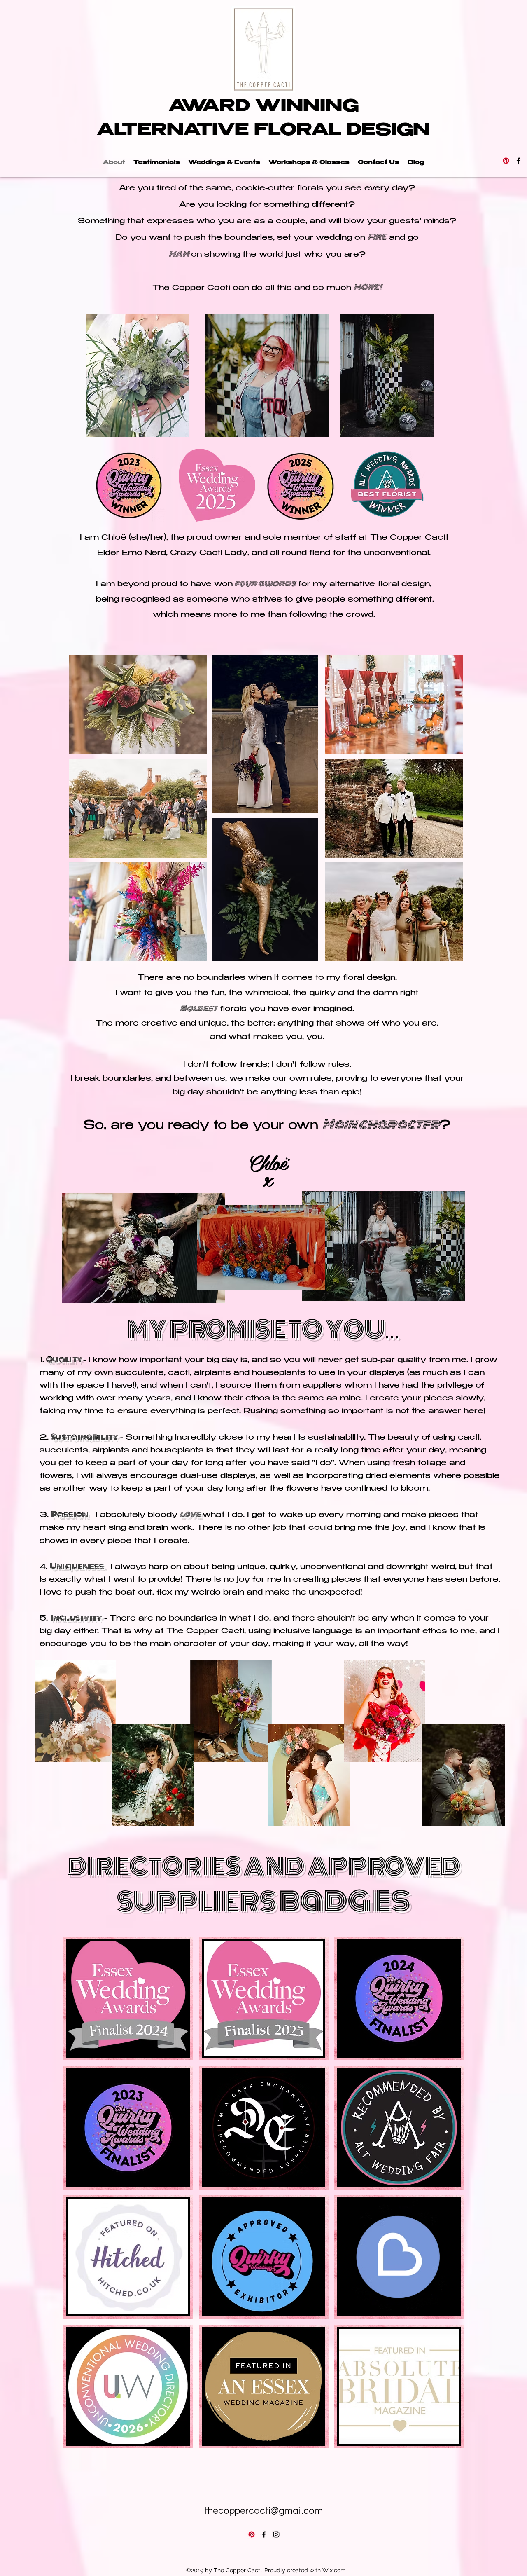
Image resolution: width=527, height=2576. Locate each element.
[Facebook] (518, 161)
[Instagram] (276, 2534)
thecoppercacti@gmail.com (263, 2511)
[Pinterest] (506, 161)
